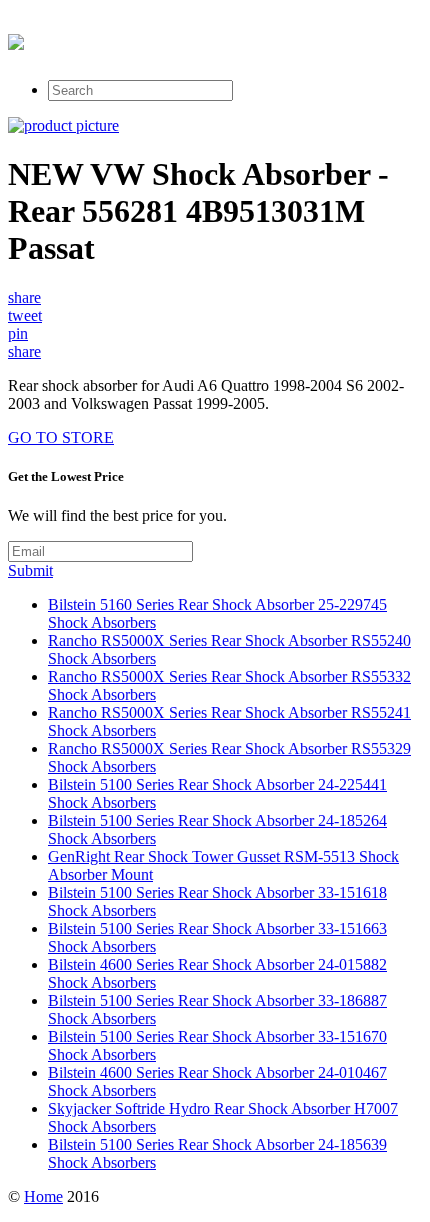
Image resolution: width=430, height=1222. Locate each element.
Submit (30, 570)
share (24, 297)
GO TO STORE (61, 437)
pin (18, 333)
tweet (25, 315)
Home (43, 1196)
